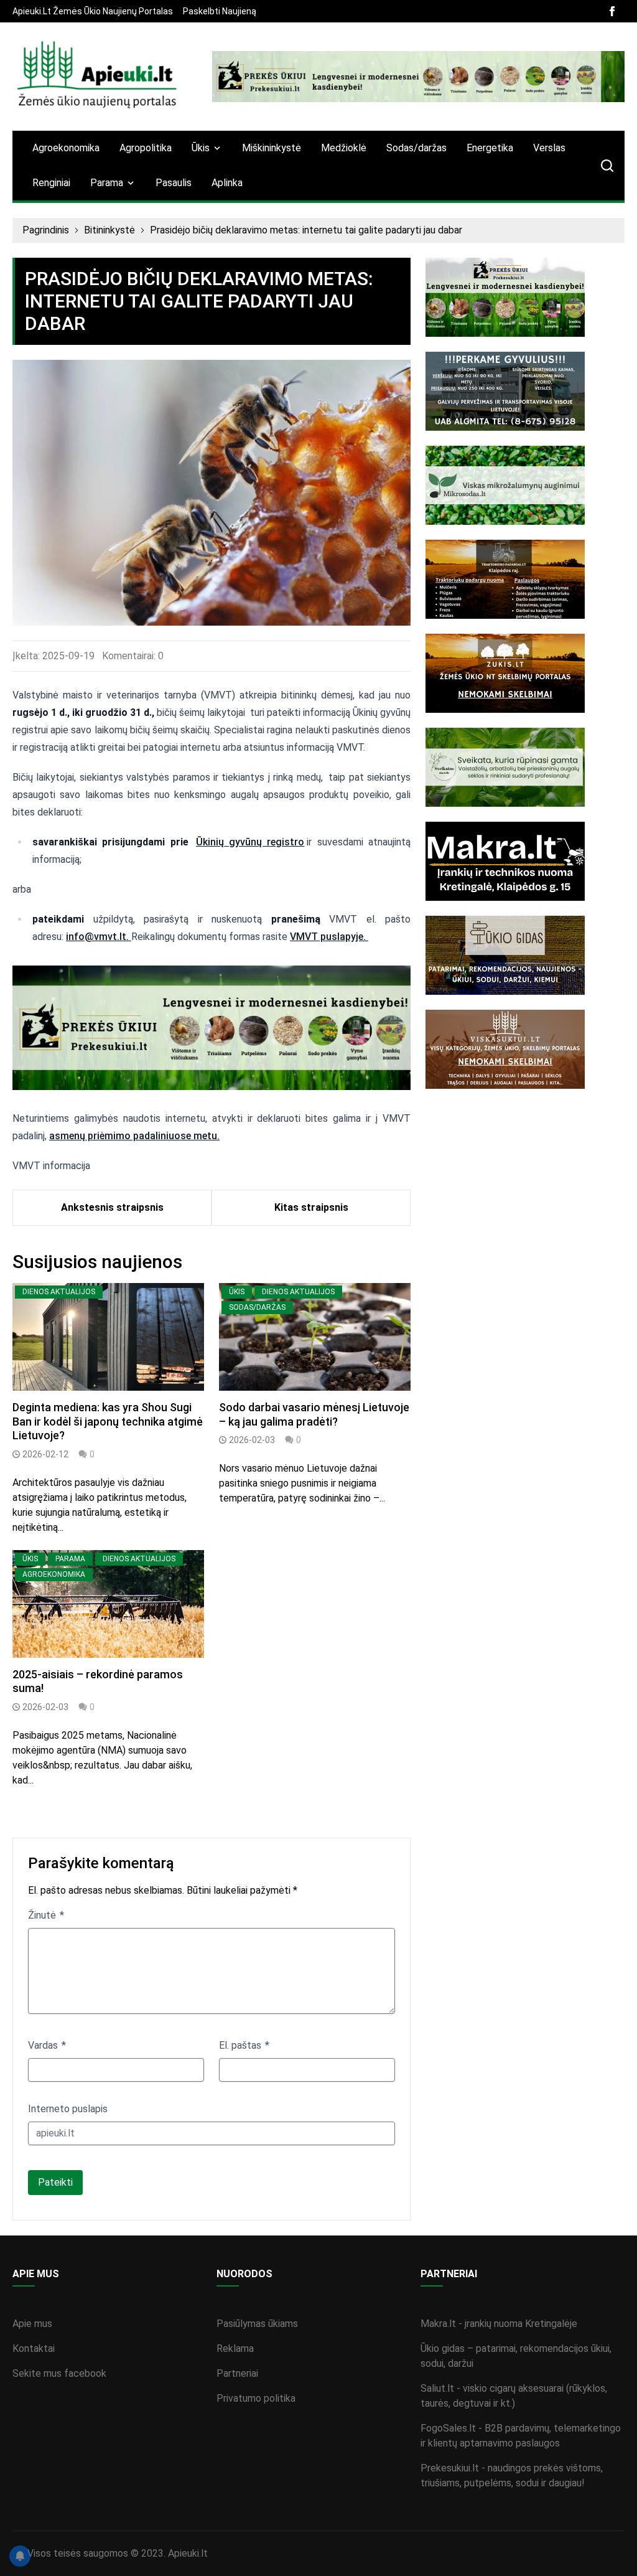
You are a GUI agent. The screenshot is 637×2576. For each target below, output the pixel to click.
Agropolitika (146, 148)
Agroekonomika (66, 148)
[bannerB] (418, 77)
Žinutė (43, 1915)
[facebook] (612, 11)
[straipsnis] (108, 1337)
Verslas (549, 148)
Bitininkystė (109, 230)
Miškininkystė (272, 148)
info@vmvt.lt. (99, 937)
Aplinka (227, 183)
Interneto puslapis (68, 2109)
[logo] (97, 77)
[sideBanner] (525, 297)
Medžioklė (344, 148)
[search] (607, 166)
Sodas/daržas (416, 148)
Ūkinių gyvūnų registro (250, 842)
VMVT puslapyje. (329, 937)
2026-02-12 (45, 1454)
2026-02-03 (252, 1440)
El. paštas (241, 2045)
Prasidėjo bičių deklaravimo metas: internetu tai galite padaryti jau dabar (306, 230)
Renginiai (51, 183)
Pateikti (55, 2182)
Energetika (490, 148)
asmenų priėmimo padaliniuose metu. (134, 1136)
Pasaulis (174, 183)
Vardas (44, 2045)
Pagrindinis (46, 230)
